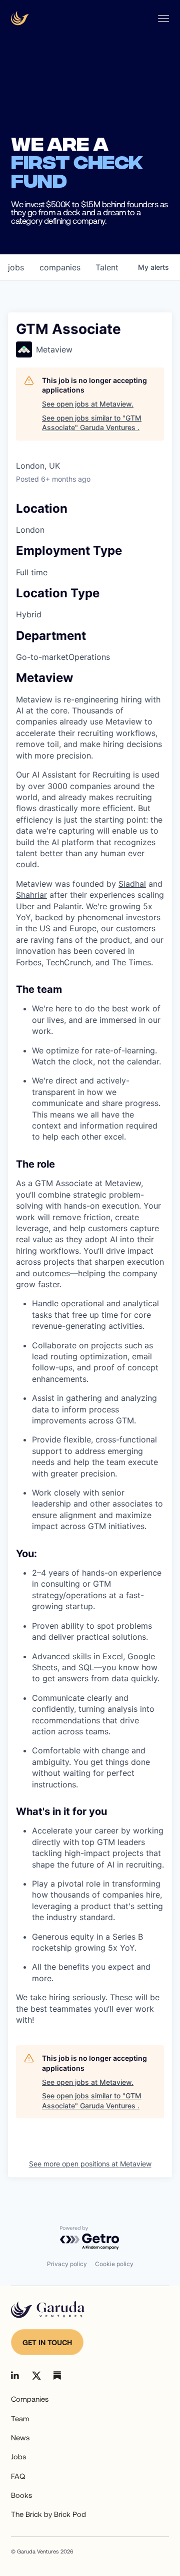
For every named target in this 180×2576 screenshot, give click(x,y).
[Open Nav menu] (163, 19)
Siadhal (132, 884)
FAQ (18, 2476)
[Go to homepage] (48, 2310)
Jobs (18, 2456)
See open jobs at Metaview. (88, 404)
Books (21, 2495)
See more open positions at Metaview (90, 2164)
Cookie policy (114, 2264)
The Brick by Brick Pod (48, 2514)
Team (20, 2418)
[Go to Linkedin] (15, 2375)
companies (60, 267)
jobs (16, 267)
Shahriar (31, 895)
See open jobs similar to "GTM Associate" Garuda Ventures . (92, 423)
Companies (30, 2399)
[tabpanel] (90, 1349)
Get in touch (47, 2342)
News (20, 2437)
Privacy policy (67, 2264)
